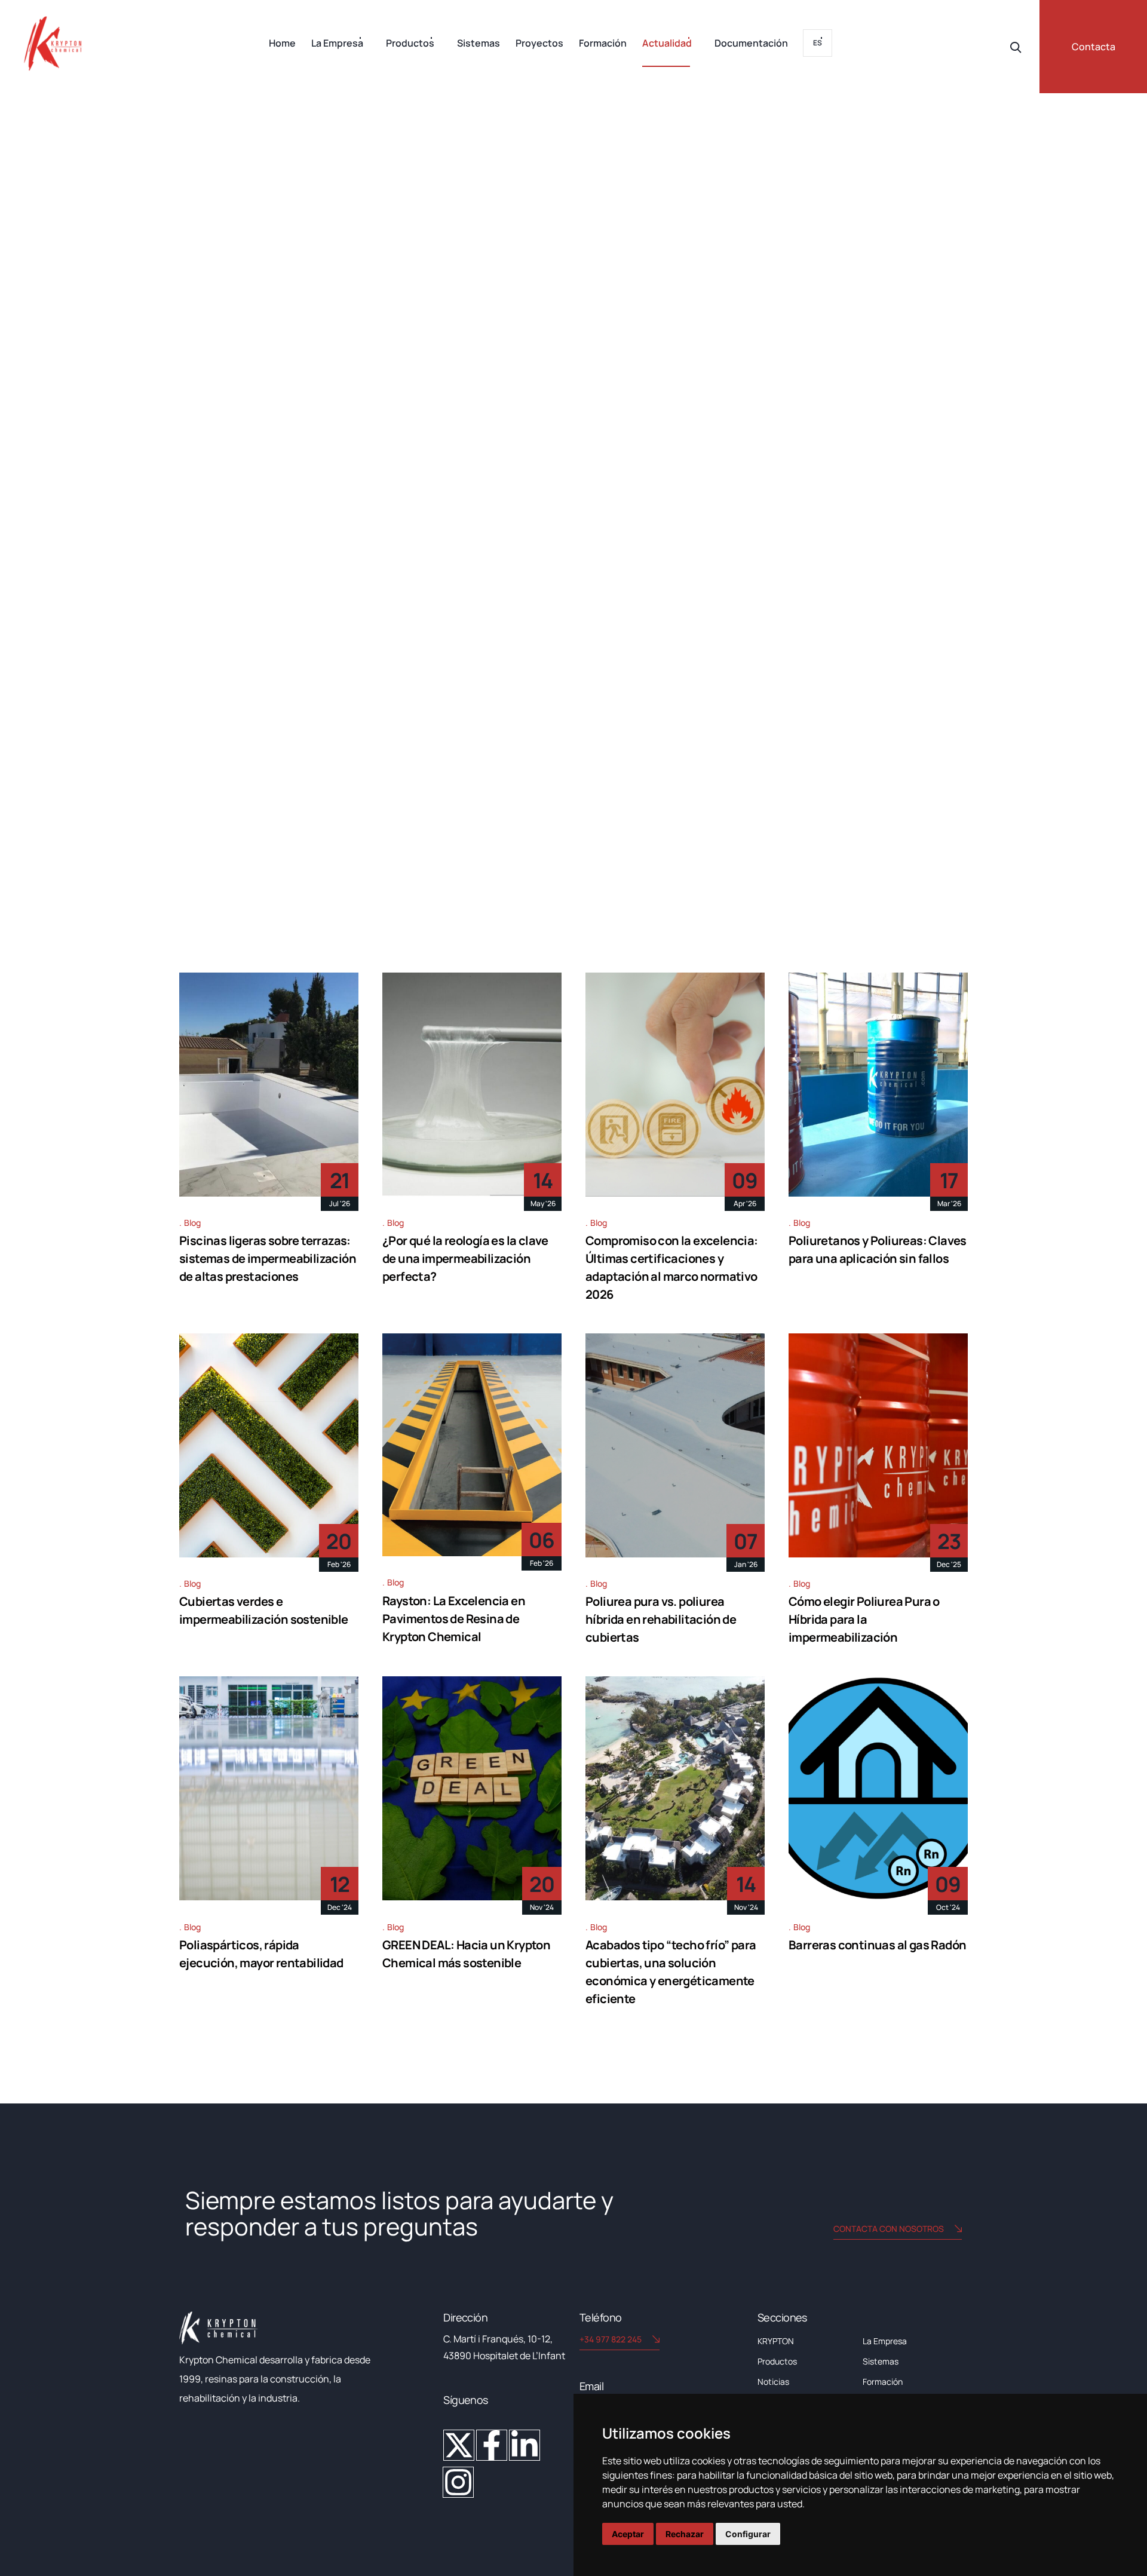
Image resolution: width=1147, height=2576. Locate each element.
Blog (192, 1223)
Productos (410, 43)
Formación (603, 43)
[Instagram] (458, 2482)
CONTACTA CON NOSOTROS (889, 2229)
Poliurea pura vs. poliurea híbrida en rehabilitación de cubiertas (661, 1619)
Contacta (1094, 47)
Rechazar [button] (685, 2534)
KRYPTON (776, 2341)
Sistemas (479, 43)
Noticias (773, 2382)
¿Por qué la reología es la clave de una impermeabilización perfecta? (465, 1258)
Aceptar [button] (628, 2534)
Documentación (751, 43)
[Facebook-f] (492, 2445)
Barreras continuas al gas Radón (877, 1945)
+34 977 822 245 (611, 2339)
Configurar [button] (748, 2534)
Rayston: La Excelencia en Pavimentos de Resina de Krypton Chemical (454, 1619)
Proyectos (539, 43)
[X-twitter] (459, 2445)
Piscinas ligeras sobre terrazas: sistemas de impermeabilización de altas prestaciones (268, 1258)
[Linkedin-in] (525, 2445)
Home (282, 43)
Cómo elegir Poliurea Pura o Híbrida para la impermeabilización (864, 1619)
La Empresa (337, 43)
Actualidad (667, 43)
